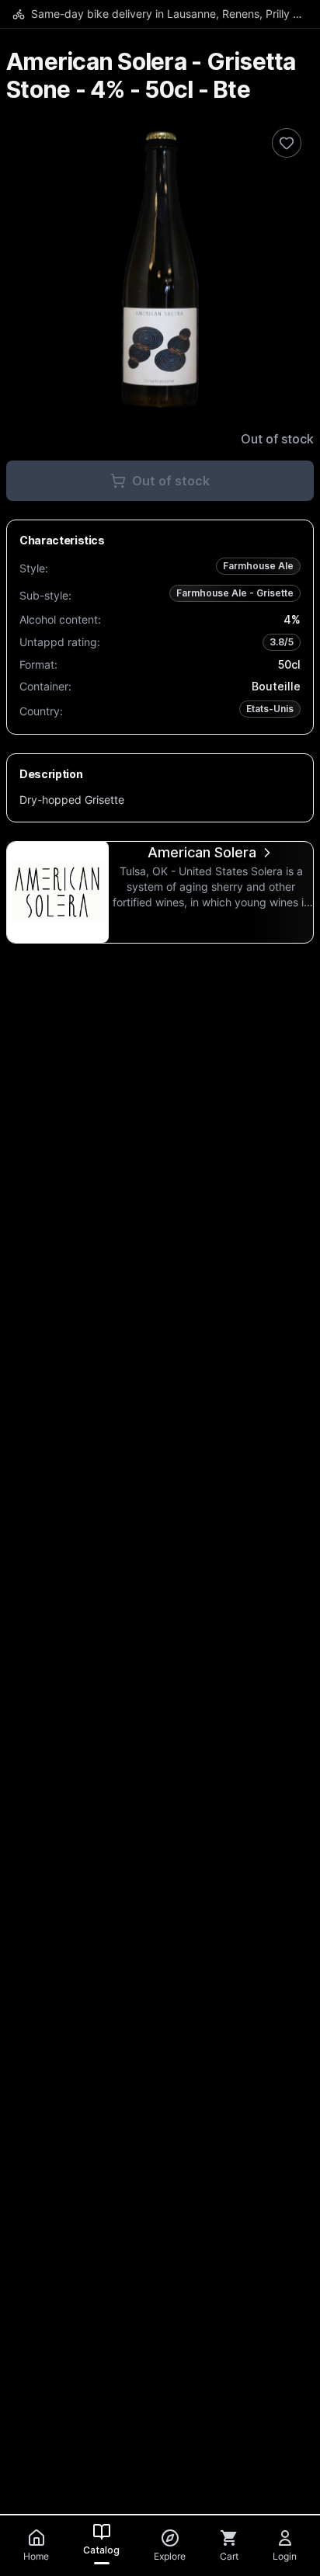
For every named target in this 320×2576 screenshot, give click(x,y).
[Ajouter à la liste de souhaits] (287, 143)
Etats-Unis (270, 709)
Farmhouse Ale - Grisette (235, 593)
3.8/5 (282, 642)
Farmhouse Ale (258, 566)
